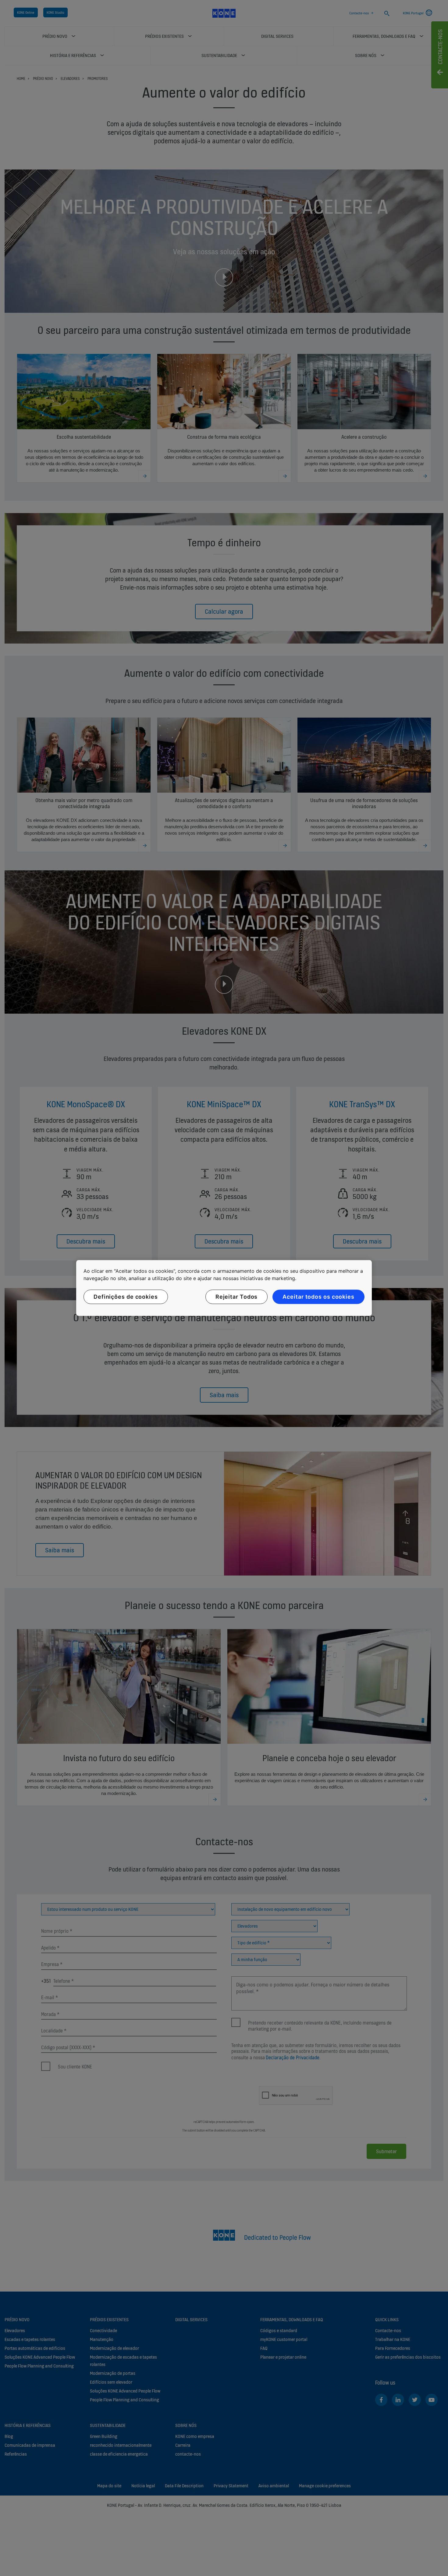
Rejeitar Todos (237, 1297)
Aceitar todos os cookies (318, 1297)
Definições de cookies (126, 1297)
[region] (224, 1288)
